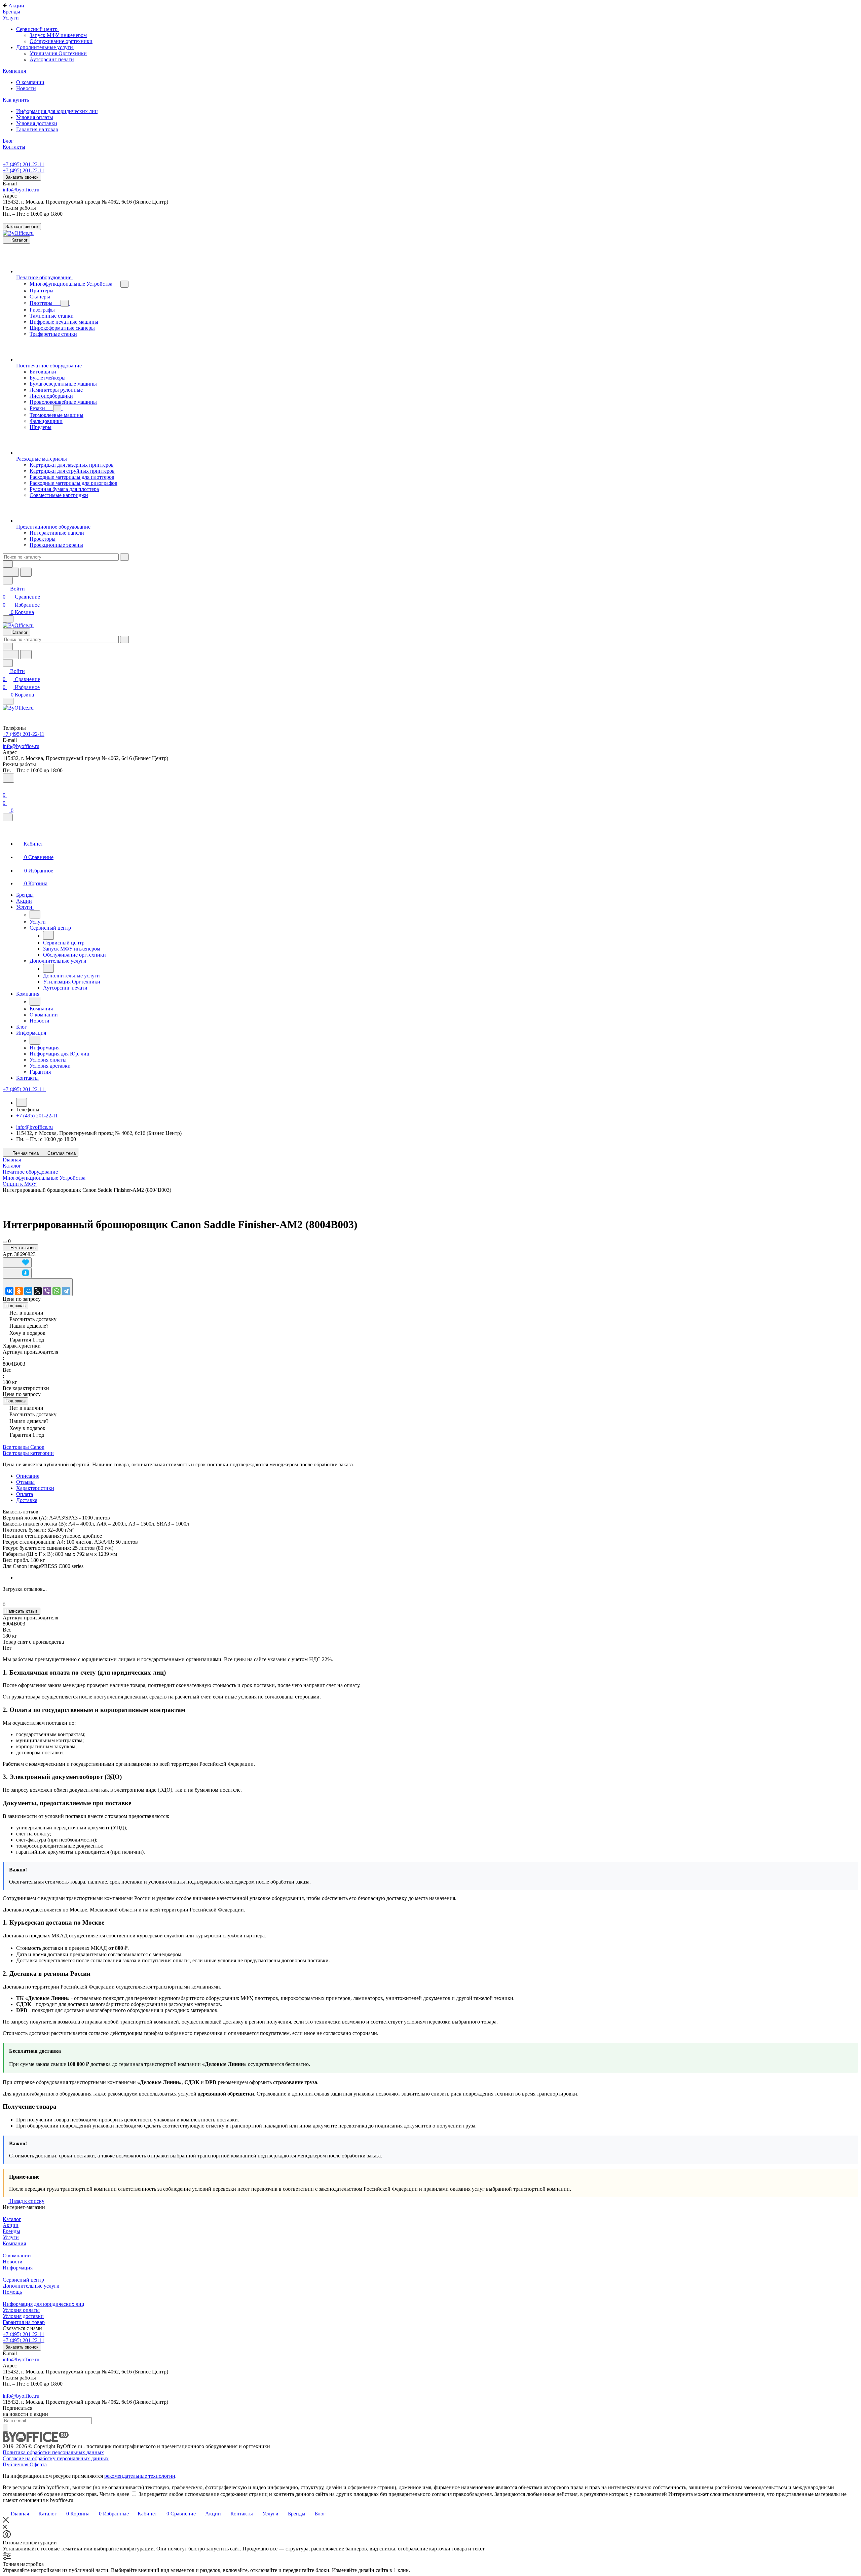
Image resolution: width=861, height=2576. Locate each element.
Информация (18, 2268)
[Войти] (6, 787)
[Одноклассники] (19, 1291)
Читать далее (114, 2494)
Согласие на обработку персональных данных (56, 2458)
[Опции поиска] (8, 564)
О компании (17, 2256)
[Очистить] (124, 557)
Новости (13, 2262)
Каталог (12, 2219)
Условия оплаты (21, 2310)
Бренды (11, 2231)
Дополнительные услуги (31, 2286)
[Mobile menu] (8, 701)
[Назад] (35, 915)
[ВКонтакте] (9, 1291)
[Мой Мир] (28, 1291)
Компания (14, 2243)
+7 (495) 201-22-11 (24, 164)
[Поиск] (8, 778)
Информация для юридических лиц (44, 2304)
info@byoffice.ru (21, 190)
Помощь (12, 2292)
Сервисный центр (23, 2280)
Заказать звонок (22, 177)
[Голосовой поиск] (11, 572)
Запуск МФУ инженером (58, 35)
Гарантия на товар (24, 2322)
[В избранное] (17, 1263)
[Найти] (26, 572)
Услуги (11, 2237)
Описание (28, 1476)
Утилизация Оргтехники (58, 53)
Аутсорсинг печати (52, 59)
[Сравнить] (17, 1273)
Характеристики (35, 1488)
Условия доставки (23, 2316)
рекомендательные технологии (140, 2476)
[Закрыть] (8, 817)
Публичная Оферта (25, 2464)
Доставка (27, 1500)
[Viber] (47, 1291)
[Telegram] (66, 1291)
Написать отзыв (22, 1611)
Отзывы (25, 1482)
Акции (11, 2225)
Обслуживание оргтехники (61, 41)
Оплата (25, 1494)
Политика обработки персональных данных (53, 2452)
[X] (38, 1291)
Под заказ (15, 1306)
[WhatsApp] (57, 1291)
